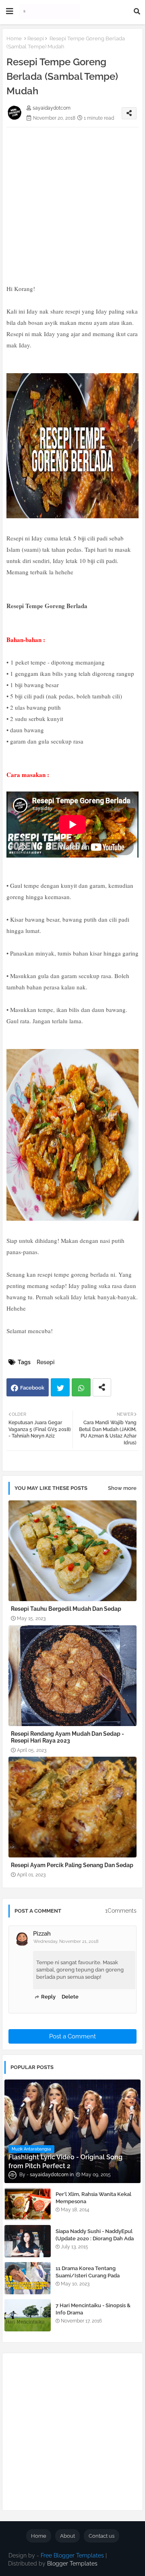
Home (14, 38)
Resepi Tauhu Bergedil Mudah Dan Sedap (66, 1609)
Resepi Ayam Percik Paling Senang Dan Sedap (72, 1865)
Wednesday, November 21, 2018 (66, 1941)
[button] (137, 11)
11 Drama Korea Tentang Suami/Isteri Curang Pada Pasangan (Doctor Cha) (88, 2276)
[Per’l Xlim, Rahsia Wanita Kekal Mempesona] (28, 2204)
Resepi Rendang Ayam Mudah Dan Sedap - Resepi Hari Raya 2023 (67, 1737)
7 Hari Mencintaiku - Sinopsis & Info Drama (93, 2309)
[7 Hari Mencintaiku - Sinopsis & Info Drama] (28, 2315)
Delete (70, 1997)
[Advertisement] (72, 200)
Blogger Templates (72, 2564)
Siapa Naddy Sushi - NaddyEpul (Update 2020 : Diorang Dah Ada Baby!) (95, 2238)
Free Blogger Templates (72, 2555)
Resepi (36, 38)
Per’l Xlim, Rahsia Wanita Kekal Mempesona (93, 2198)
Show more (122, 1488)
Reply (48, 1997)
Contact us (101, 2536)
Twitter (60, 1387)
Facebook (32, 1388)
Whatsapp (81, 1387)
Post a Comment (72, 2036)
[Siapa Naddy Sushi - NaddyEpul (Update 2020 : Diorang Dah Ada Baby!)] (28, 2241)
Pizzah (42, 1934)
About (67, 2536)
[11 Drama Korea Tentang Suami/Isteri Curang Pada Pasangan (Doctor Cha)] (28, 2278)
